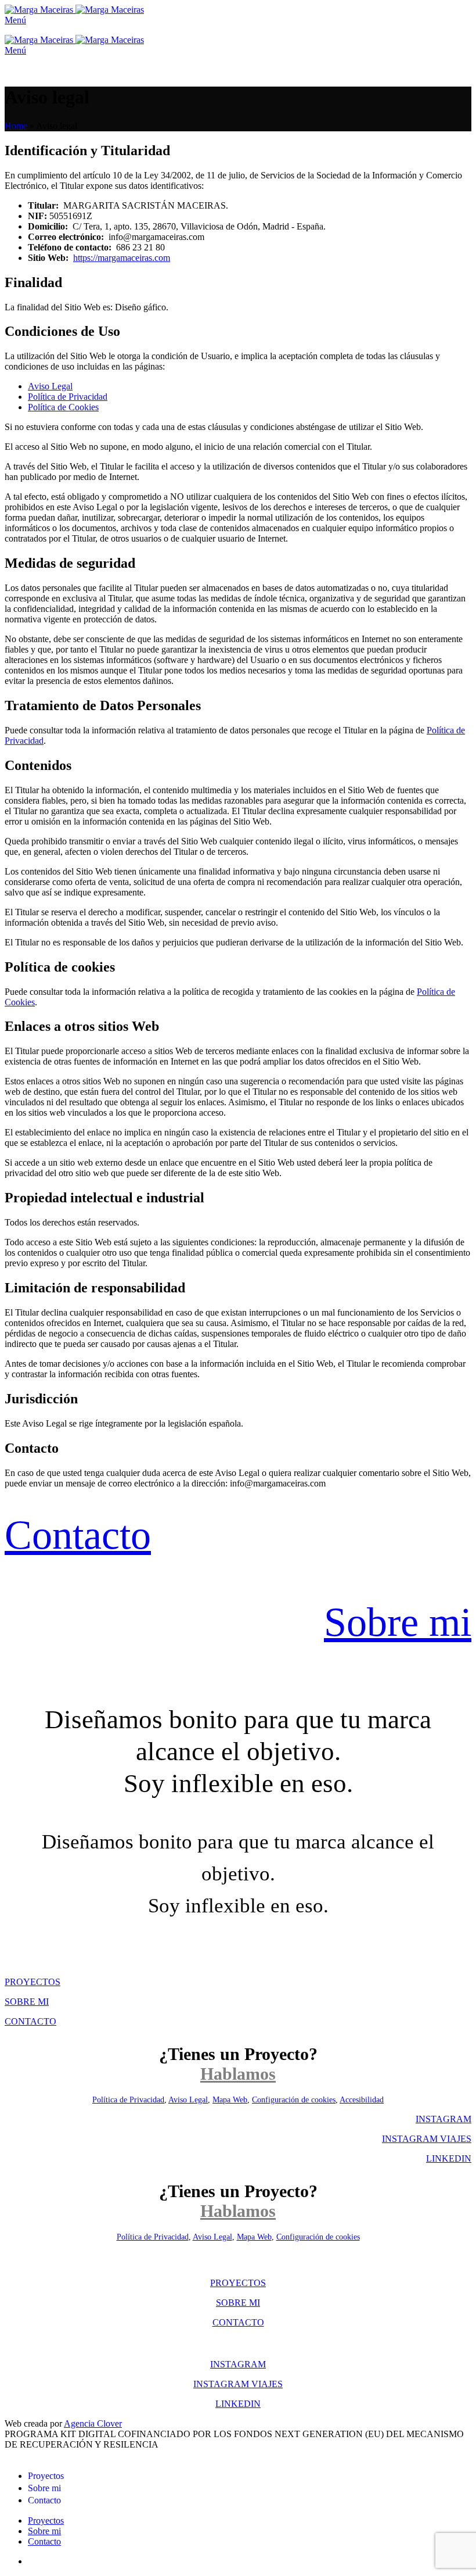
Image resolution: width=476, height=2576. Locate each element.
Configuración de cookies (294, 2100)
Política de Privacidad (68, 397)
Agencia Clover (93, 2423)
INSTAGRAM (443, 2119)
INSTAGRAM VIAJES (427, 2139)
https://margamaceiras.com (122, 258)
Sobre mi (398, 1622)
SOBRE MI (27, 2002)
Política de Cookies (63, 407)
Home (16, 126)
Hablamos (238, 2074)
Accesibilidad (362, 2100)
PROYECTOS (33, 1982)
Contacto (78, 1535)
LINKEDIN (449, 2158)
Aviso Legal (50, 386)
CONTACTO (30, 2021)
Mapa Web (230, 2100)
